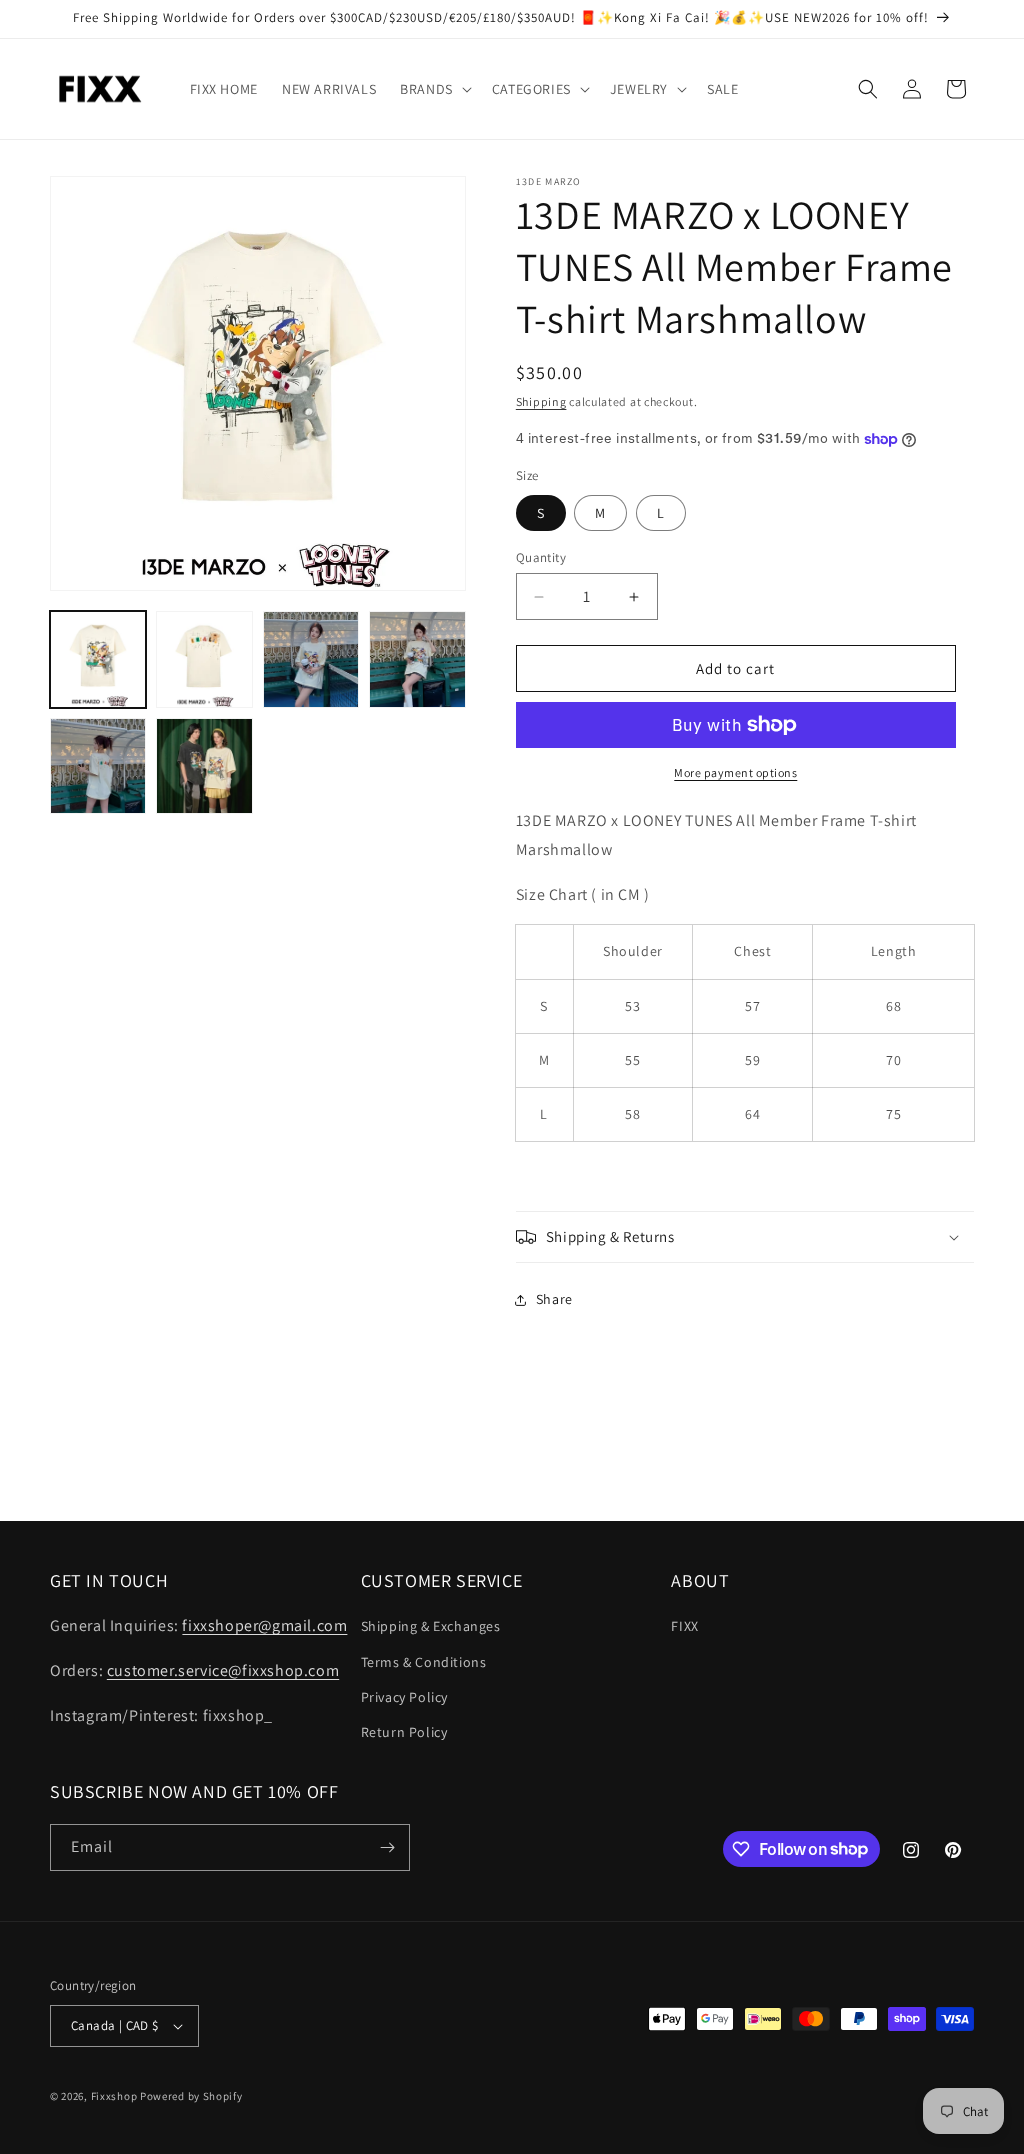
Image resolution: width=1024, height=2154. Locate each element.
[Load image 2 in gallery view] (204, 659)
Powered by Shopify (191, 2096)
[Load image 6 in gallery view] (204, 766)
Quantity (541, 557)
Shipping (541, 401)
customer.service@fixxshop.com (223, 1670)
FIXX (684, 1626)
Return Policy (404, 1732)
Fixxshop (114, 2096)
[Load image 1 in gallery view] (98, 659)
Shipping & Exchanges (431, 1626)
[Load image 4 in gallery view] (417, 659)
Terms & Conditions (424, 1662)
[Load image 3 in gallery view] (311, 659)
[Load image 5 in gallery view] (98, 766)
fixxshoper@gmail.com (264, 1625)
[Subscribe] (387, 1847)
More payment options (735, 772)
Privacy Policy (404, 1697)
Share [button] (554, 1299)
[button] (434, 89)
